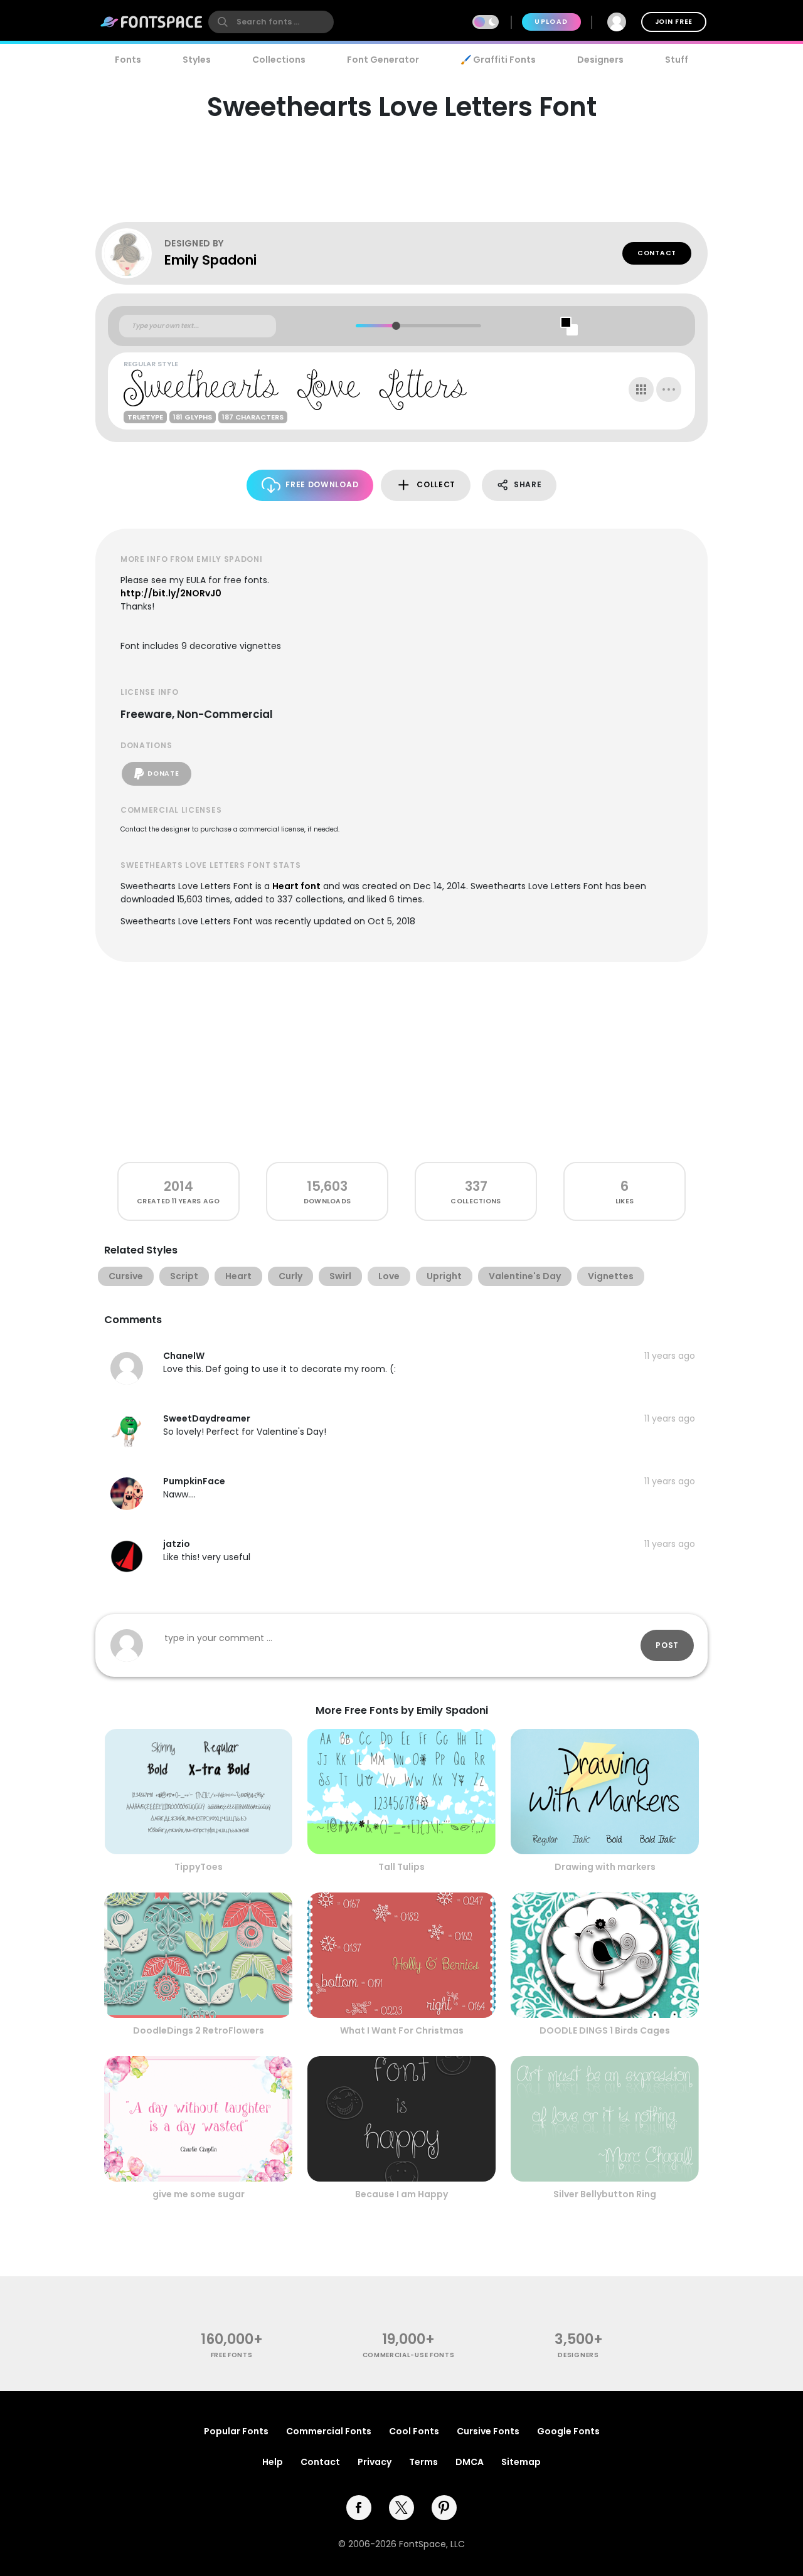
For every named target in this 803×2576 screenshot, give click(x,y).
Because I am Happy (401, 2194)
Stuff (677, 60)
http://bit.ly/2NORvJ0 (171, 593)
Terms (423, 2462)
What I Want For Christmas (402, 2030)
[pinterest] (444, 2508)
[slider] (396, 326)
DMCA (470, 2462)
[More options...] (669, 389)
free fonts (232, 2355)
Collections (279, 60)
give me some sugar (199, 2194)
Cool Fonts (414, 2431)
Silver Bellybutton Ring (605, 2194)
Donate (163, 773)
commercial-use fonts (409, 2355)
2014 (178, 1186)
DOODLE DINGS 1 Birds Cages (605, 2030)
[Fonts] (152, 22)
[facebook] (359, 2508)
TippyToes (199, 1867)
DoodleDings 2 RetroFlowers (199, 2030)
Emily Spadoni (210, 260)
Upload (551, 22)
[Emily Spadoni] (133, 253)
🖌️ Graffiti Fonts (498, 60)
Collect (436, 484)
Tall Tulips (401, 1867)
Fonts (128, 60)
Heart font (296, 886)
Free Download (322, 484)
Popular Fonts (236, 2431)
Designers (600, 60)
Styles (197, 60)
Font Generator (383, 60)
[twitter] (401, 2508)
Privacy (375, 2462)
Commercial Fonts (329, 2431)
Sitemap (521, 2462)
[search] (271, 22)
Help (273, 2462)
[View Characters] (641, 389)
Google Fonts (568, 2431)
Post (667, 1645)
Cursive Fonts (488, 2431)
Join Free (674, 22)
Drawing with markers (605, 1867)
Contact (657, 253)
